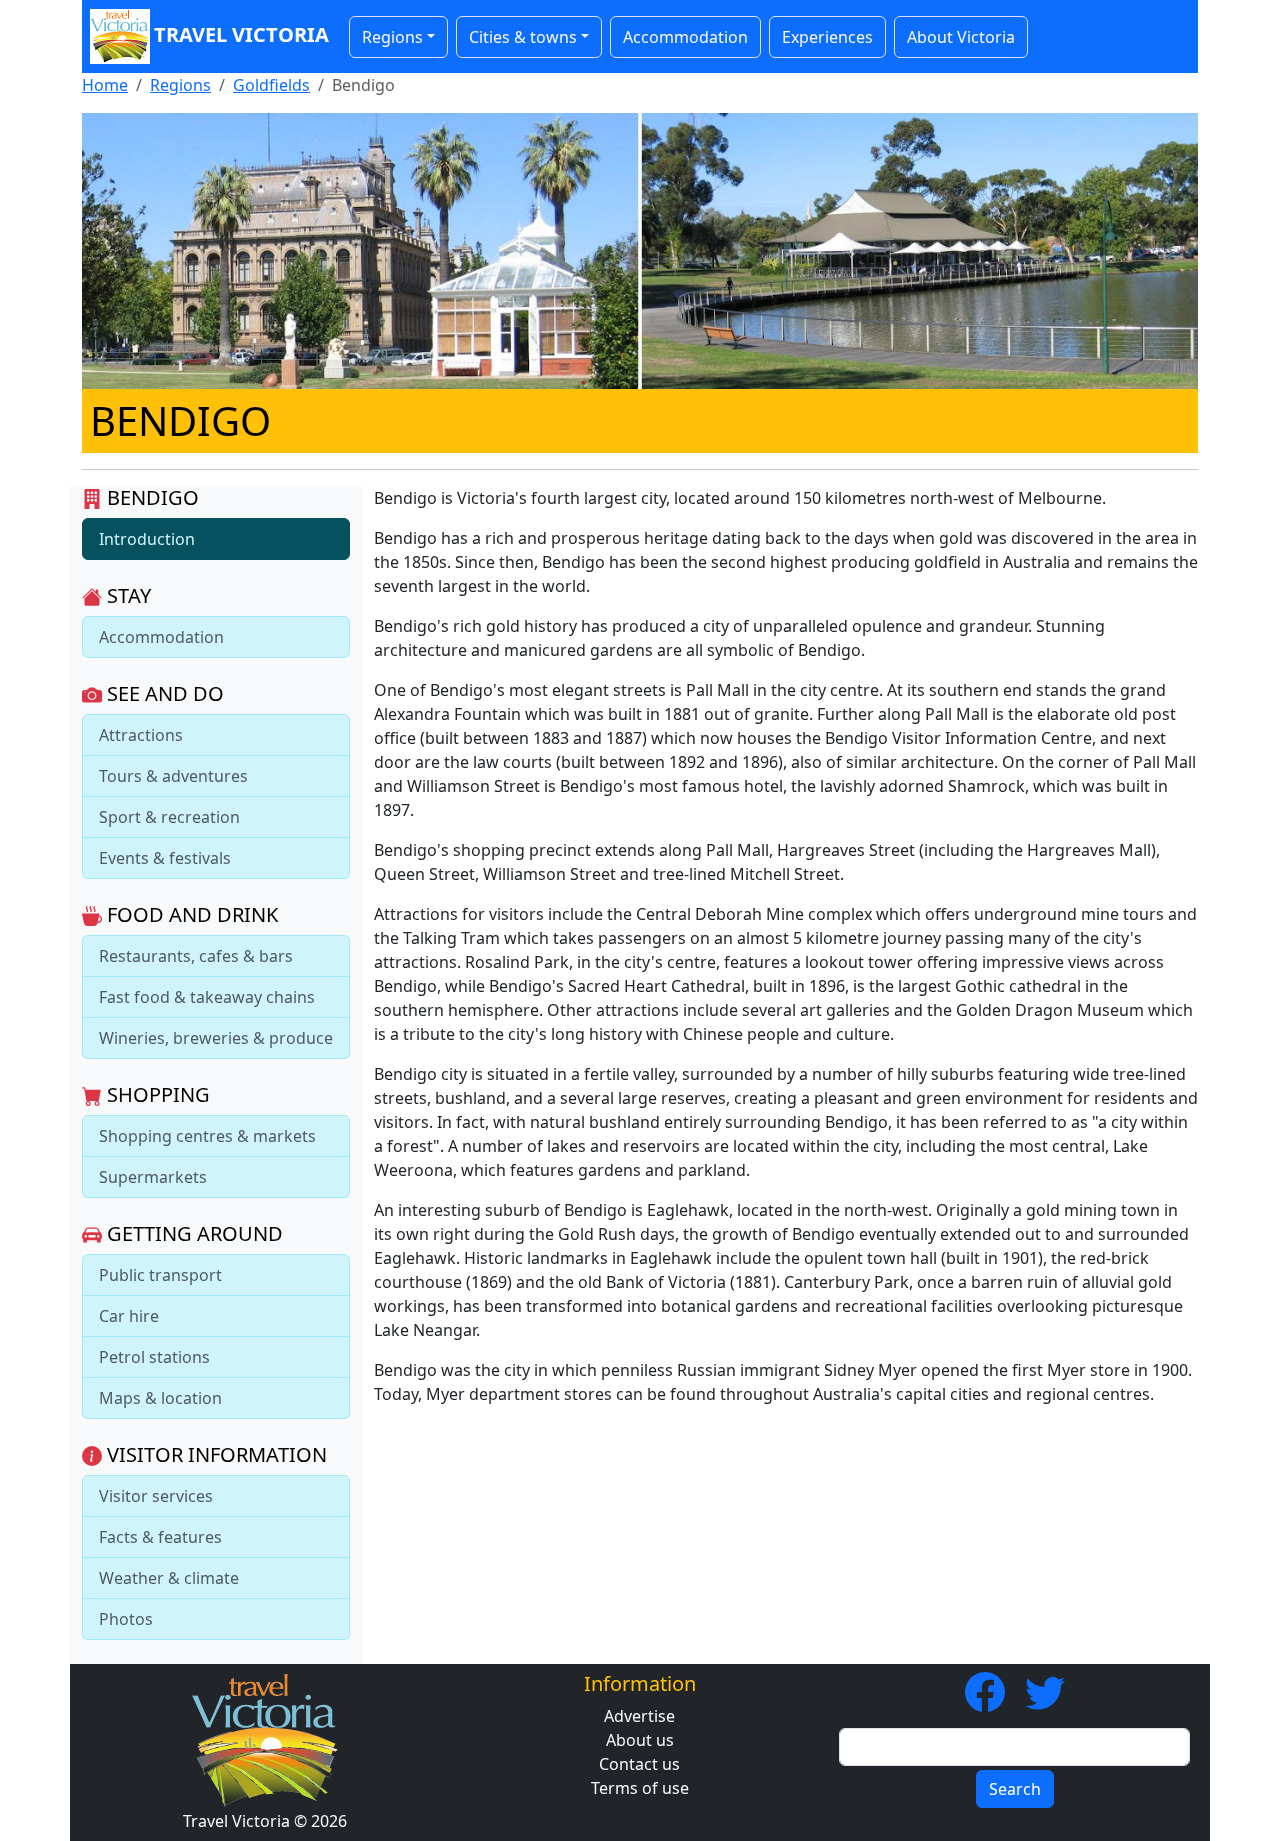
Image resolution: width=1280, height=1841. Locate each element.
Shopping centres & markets (207, 1136)
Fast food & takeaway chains (207, 997)
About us (640, 1740)
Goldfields (271, 85)
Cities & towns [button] (523, 37)
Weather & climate (169, 1578)
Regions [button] (392, 37)
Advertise (639, 1716)
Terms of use (640, 1788)
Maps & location (160, 1398)
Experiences (827, 37)
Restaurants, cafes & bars (196, 956)
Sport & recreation (169, 817)
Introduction (147, 539)
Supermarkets (153, 1177)
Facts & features (160, 1537)
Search (1015, 1789)
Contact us (639, 1764)
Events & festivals (165, 858)
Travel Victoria (241, 34)
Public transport (160, 1275)
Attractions (141, 735)
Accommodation (685, 37)
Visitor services (156, 1496)
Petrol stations (154, 1357)
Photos (126, 1619)
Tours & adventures (173, 776)
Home (105, 85)
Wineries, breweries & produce (216, 1038)
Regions (180, 85)
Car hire (129, 1316)
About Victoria (961, 37)
